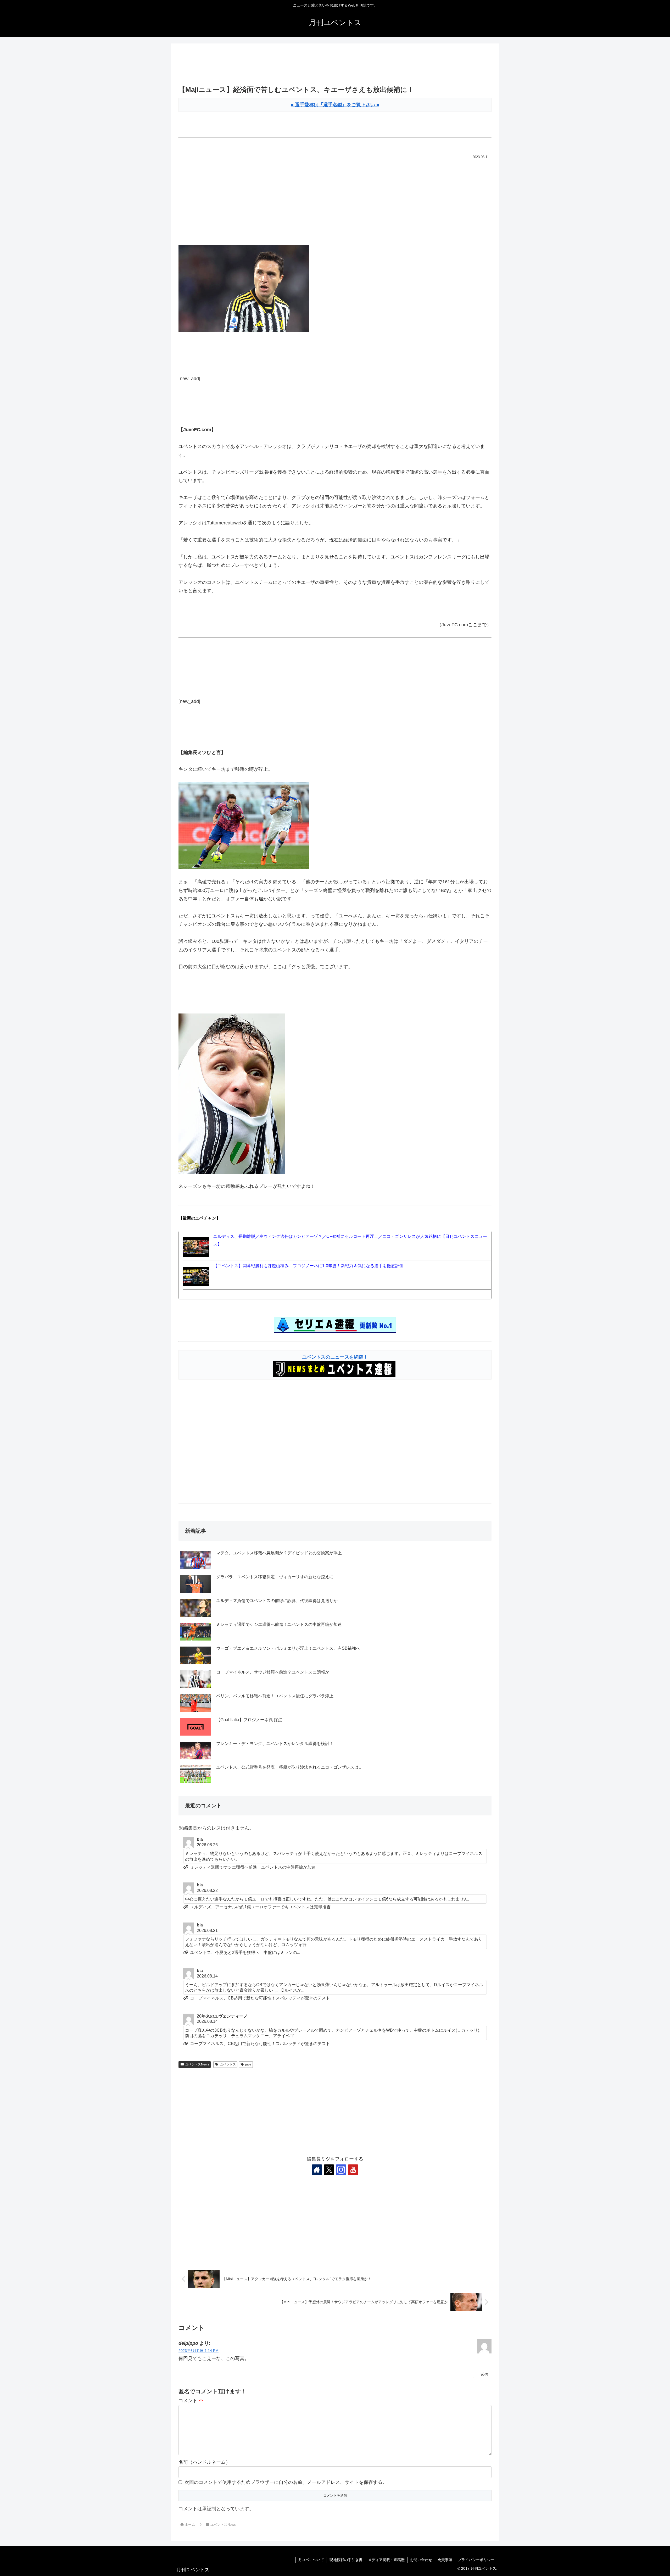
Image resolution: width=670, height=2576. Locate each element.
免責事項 (445, 2560)
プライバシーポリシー (476, 2560)
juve (248, 2064)
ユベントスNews (197, 2064)
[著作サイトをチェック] (317, 2170)
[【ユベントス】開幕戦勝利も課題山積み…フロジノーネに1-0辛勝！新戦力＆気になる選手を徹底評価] (196, 1276)
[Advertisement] (335, 65)
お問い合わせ (421, 2560)
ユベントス (228, 2064)
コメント (191, 2401)
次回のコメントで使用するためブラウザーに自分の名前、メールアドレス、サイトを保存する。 (286, 2482)
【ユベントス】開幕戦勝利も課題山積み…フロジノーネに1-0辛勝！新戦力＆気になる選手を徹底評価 (308, 1266)
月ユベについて (311, 2560)
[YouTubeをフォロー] (353, 2170)
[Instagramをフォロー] (341, 2170)
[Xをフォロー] (329, 2170)
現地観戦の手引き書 (346, 2560)
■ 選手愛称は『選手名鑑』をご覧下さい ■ (335, 105)
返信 (484, 2374)
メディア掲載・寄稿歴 (386, 2560)
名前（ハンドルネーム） (204, 2462)
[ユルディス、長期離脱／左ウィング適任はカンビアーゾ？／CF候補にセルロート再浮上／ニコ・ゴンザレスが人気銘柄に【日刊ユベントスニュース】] (196, 1247)
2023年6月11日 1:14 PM (199, 2351)
